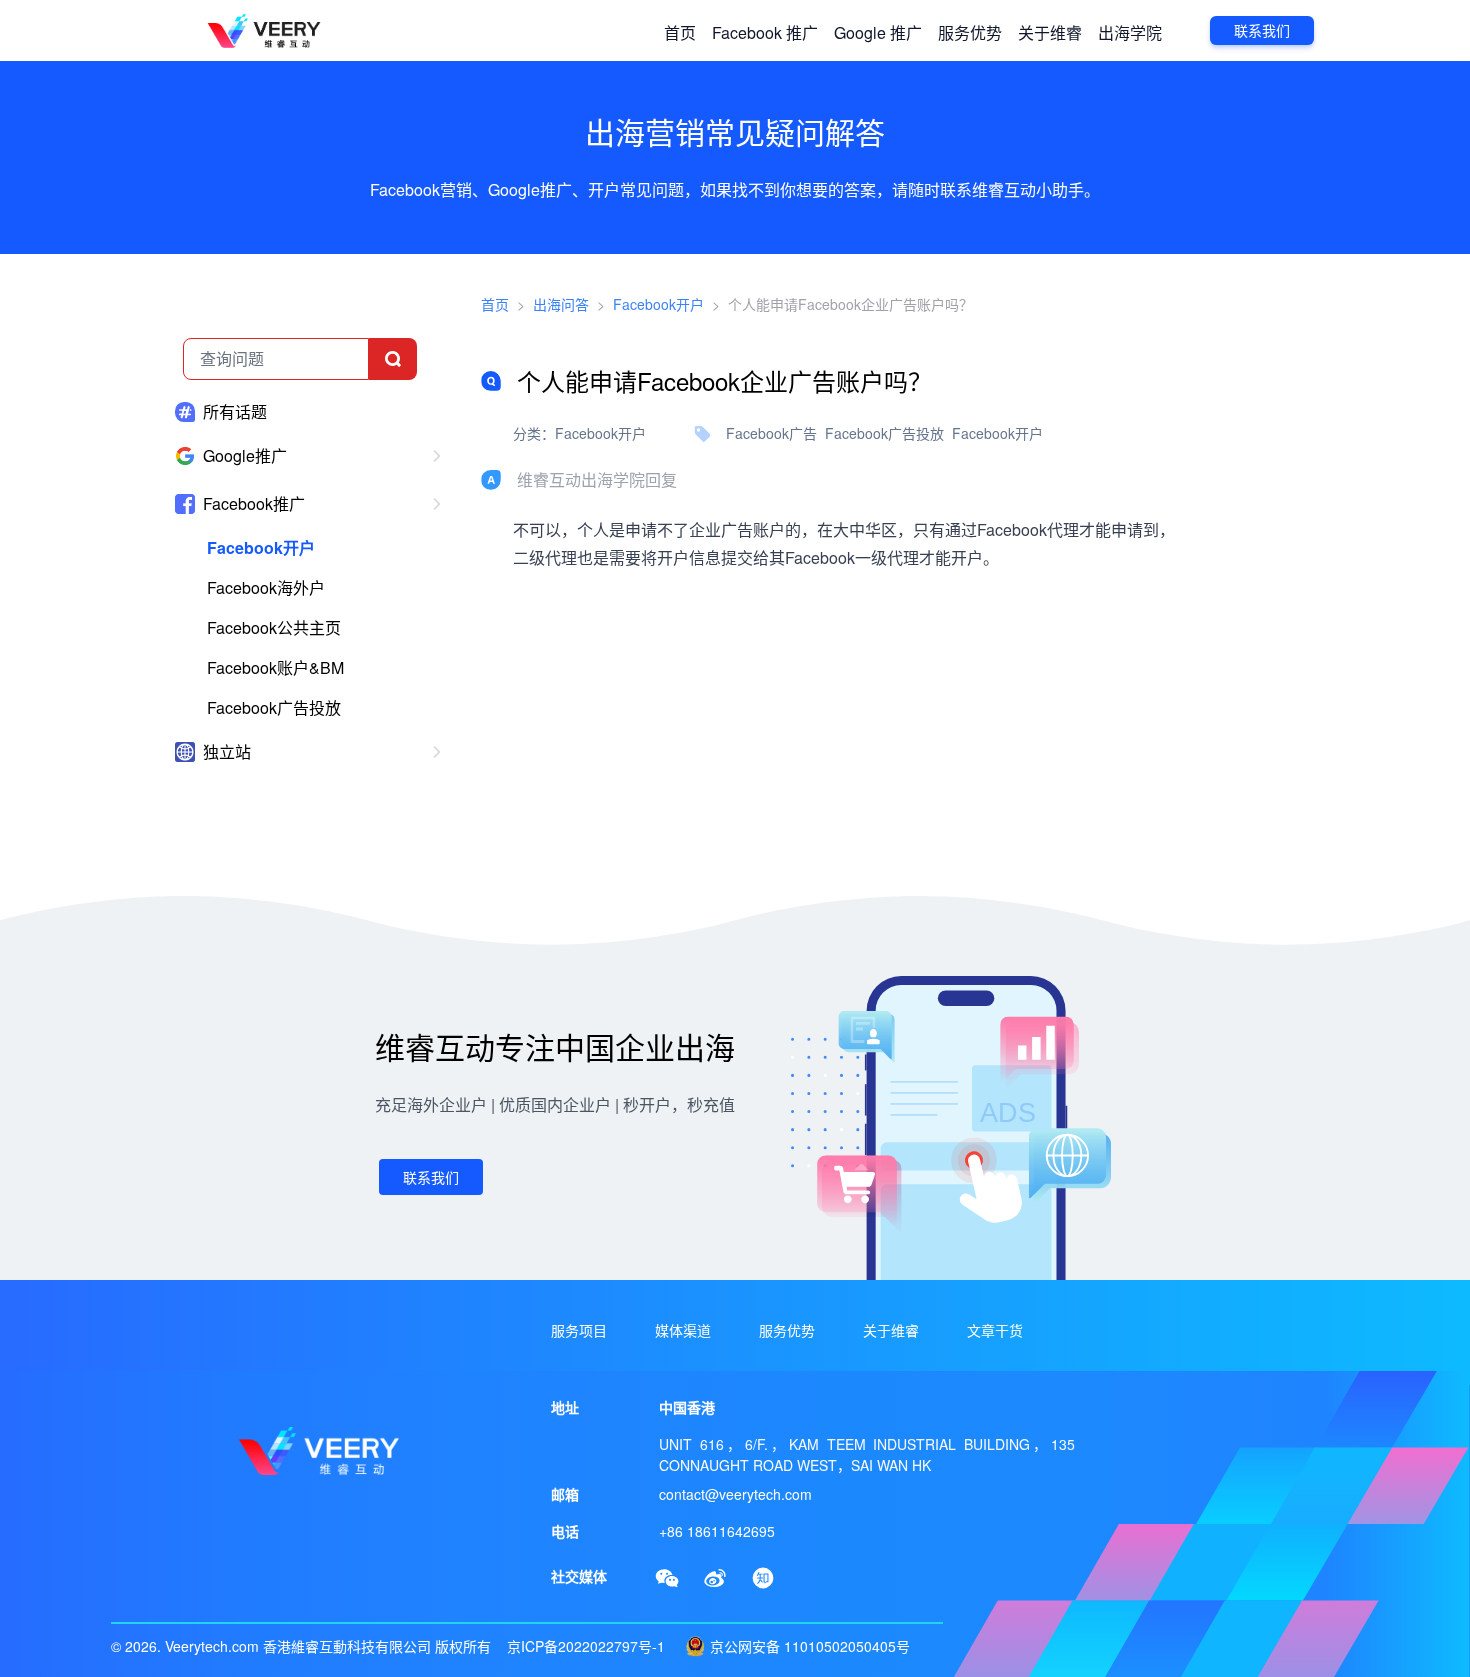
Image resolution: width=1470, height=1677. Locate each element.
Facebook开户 (261, 547)
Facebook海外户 (266, 587)
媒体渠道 (683, 1330)
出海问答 (561, 304)
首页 (680, 32)
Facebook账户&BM (275, 667)
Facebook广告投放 (274, 707)
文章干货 (995, 1330)
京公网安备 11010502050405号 (810, 1646)
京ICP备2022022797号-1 (586, 1646)
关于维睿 (1050, 32)
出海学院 (1130, 32)
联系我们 (1261, 30)
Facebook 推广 (765, 32)
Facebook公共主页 (274, 627)
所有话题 (235, 411)
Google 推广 (878, 32)
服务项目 (579, 1330)
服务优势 (970, 32)
